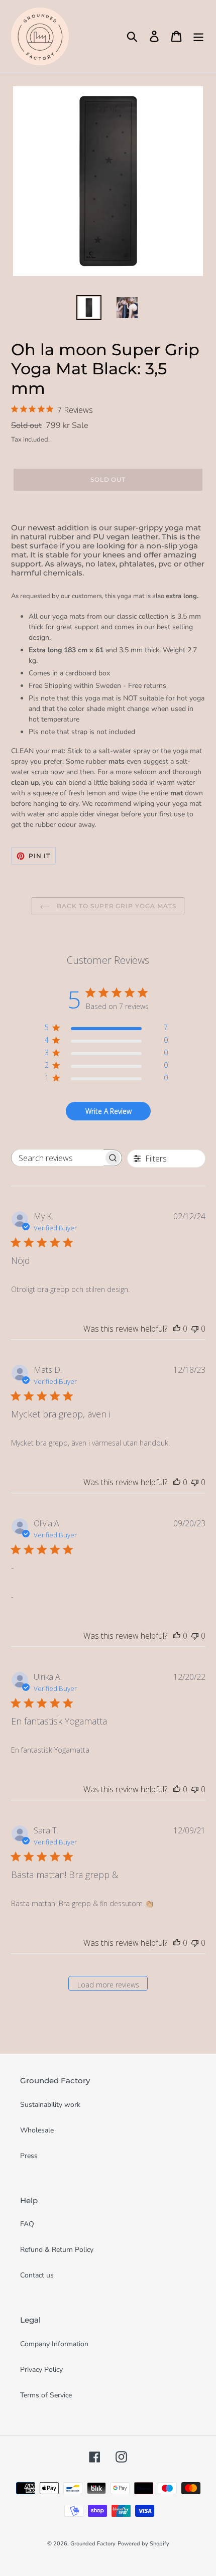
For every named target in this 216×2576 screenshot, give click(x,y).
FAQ (27, 2224)
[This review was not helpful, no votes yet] (195, 1329)
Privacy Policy (41, 2370)
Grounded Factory (93, 2544)
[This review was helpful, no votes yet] (177, 1329)
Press (29, 2156)
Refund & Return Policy (57, 2250)
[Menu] (198, 36)
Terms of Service (46, 2395)
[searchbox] (58, 1158)
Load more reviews (108, 1985)
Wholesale (37, 2130)
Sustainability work (50, 2105)
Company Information (54, 2344)
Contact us (37, 2275)
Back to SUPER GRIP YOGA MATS (116, 906)
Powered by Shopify (143, 2544)
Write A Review (109, 1111)
